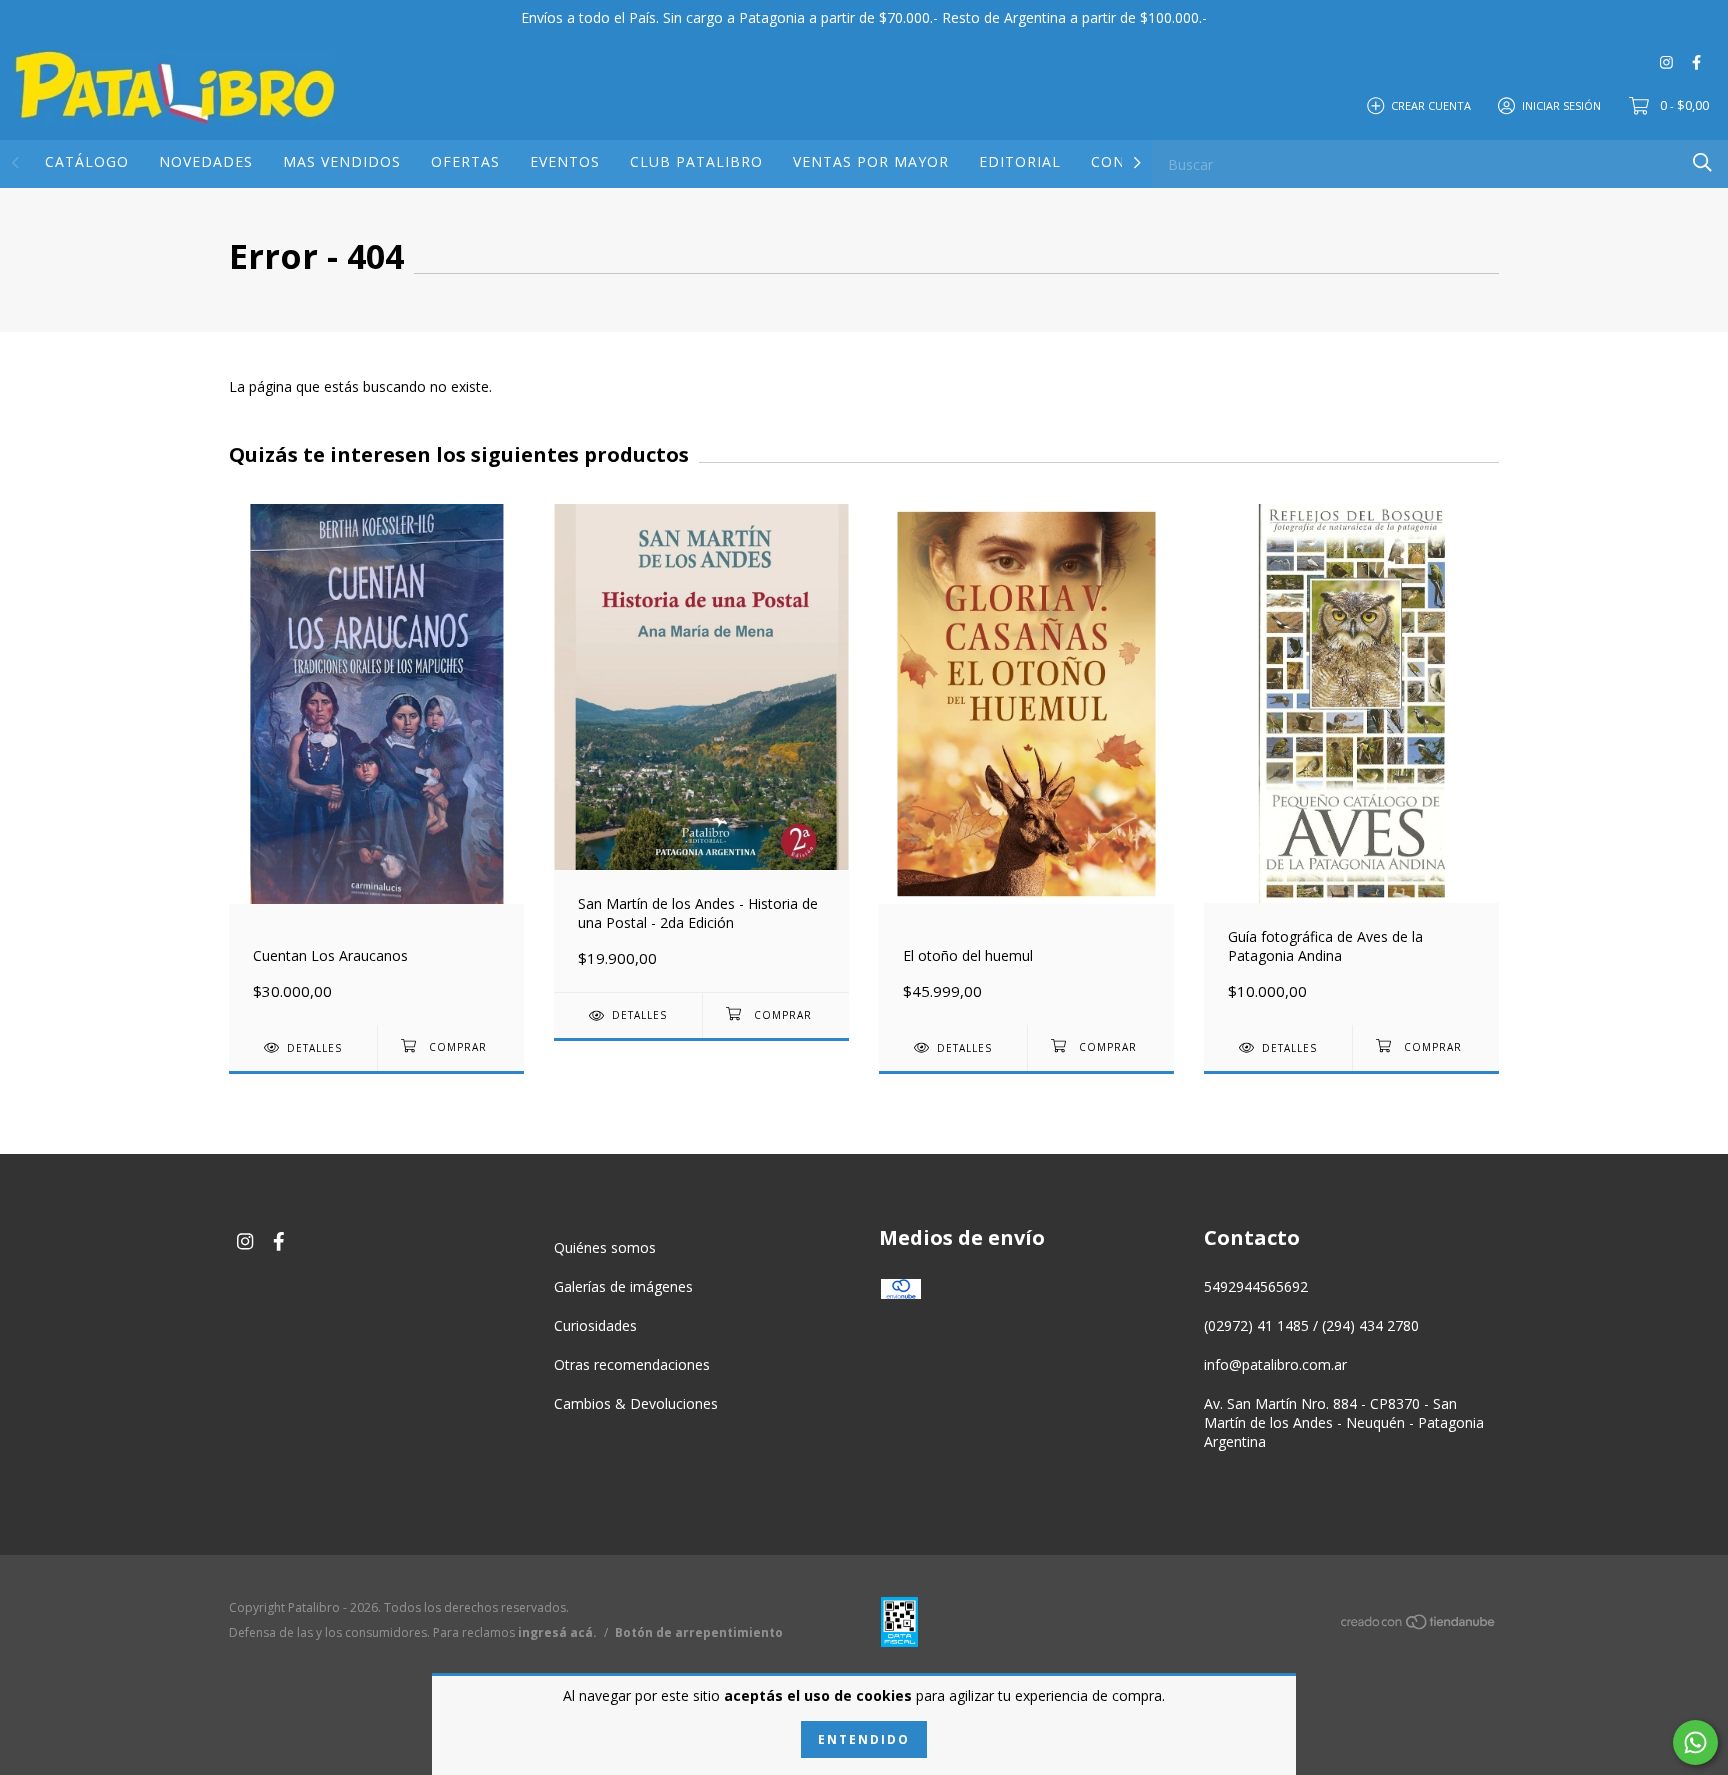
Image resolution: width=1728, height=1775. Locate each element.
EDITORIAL (1020, 161)
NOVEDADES (206, 161)
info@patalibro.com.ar (1275, 1364)
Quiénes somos (605, 1247)
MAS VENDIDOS (342, 161)
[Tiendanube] (1419, 1625)
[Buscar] (1702, 162)
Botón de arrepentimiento (699, 1632)
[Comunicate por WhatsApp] (1695, 1742)
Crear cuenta (1431, 104)
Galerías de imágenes (623, 1286)
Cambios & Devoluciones (636, 1403)
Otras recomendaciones (632, 1364)
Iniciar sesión (1561, 104)
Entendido (864, 1739)
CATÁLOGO (87, 161)
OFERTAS (465, 161)
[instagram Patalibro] (1666, 61)
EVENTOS (565, 161)
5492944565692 (1256, 1286)
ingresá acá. (557, 1632)
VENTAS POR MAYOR (871, 161)
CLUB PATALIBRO (696, 161)
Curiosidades (595, 1325)
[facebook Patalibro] (1696, 61)
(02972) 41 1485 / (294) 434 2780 (1311, 1325)
